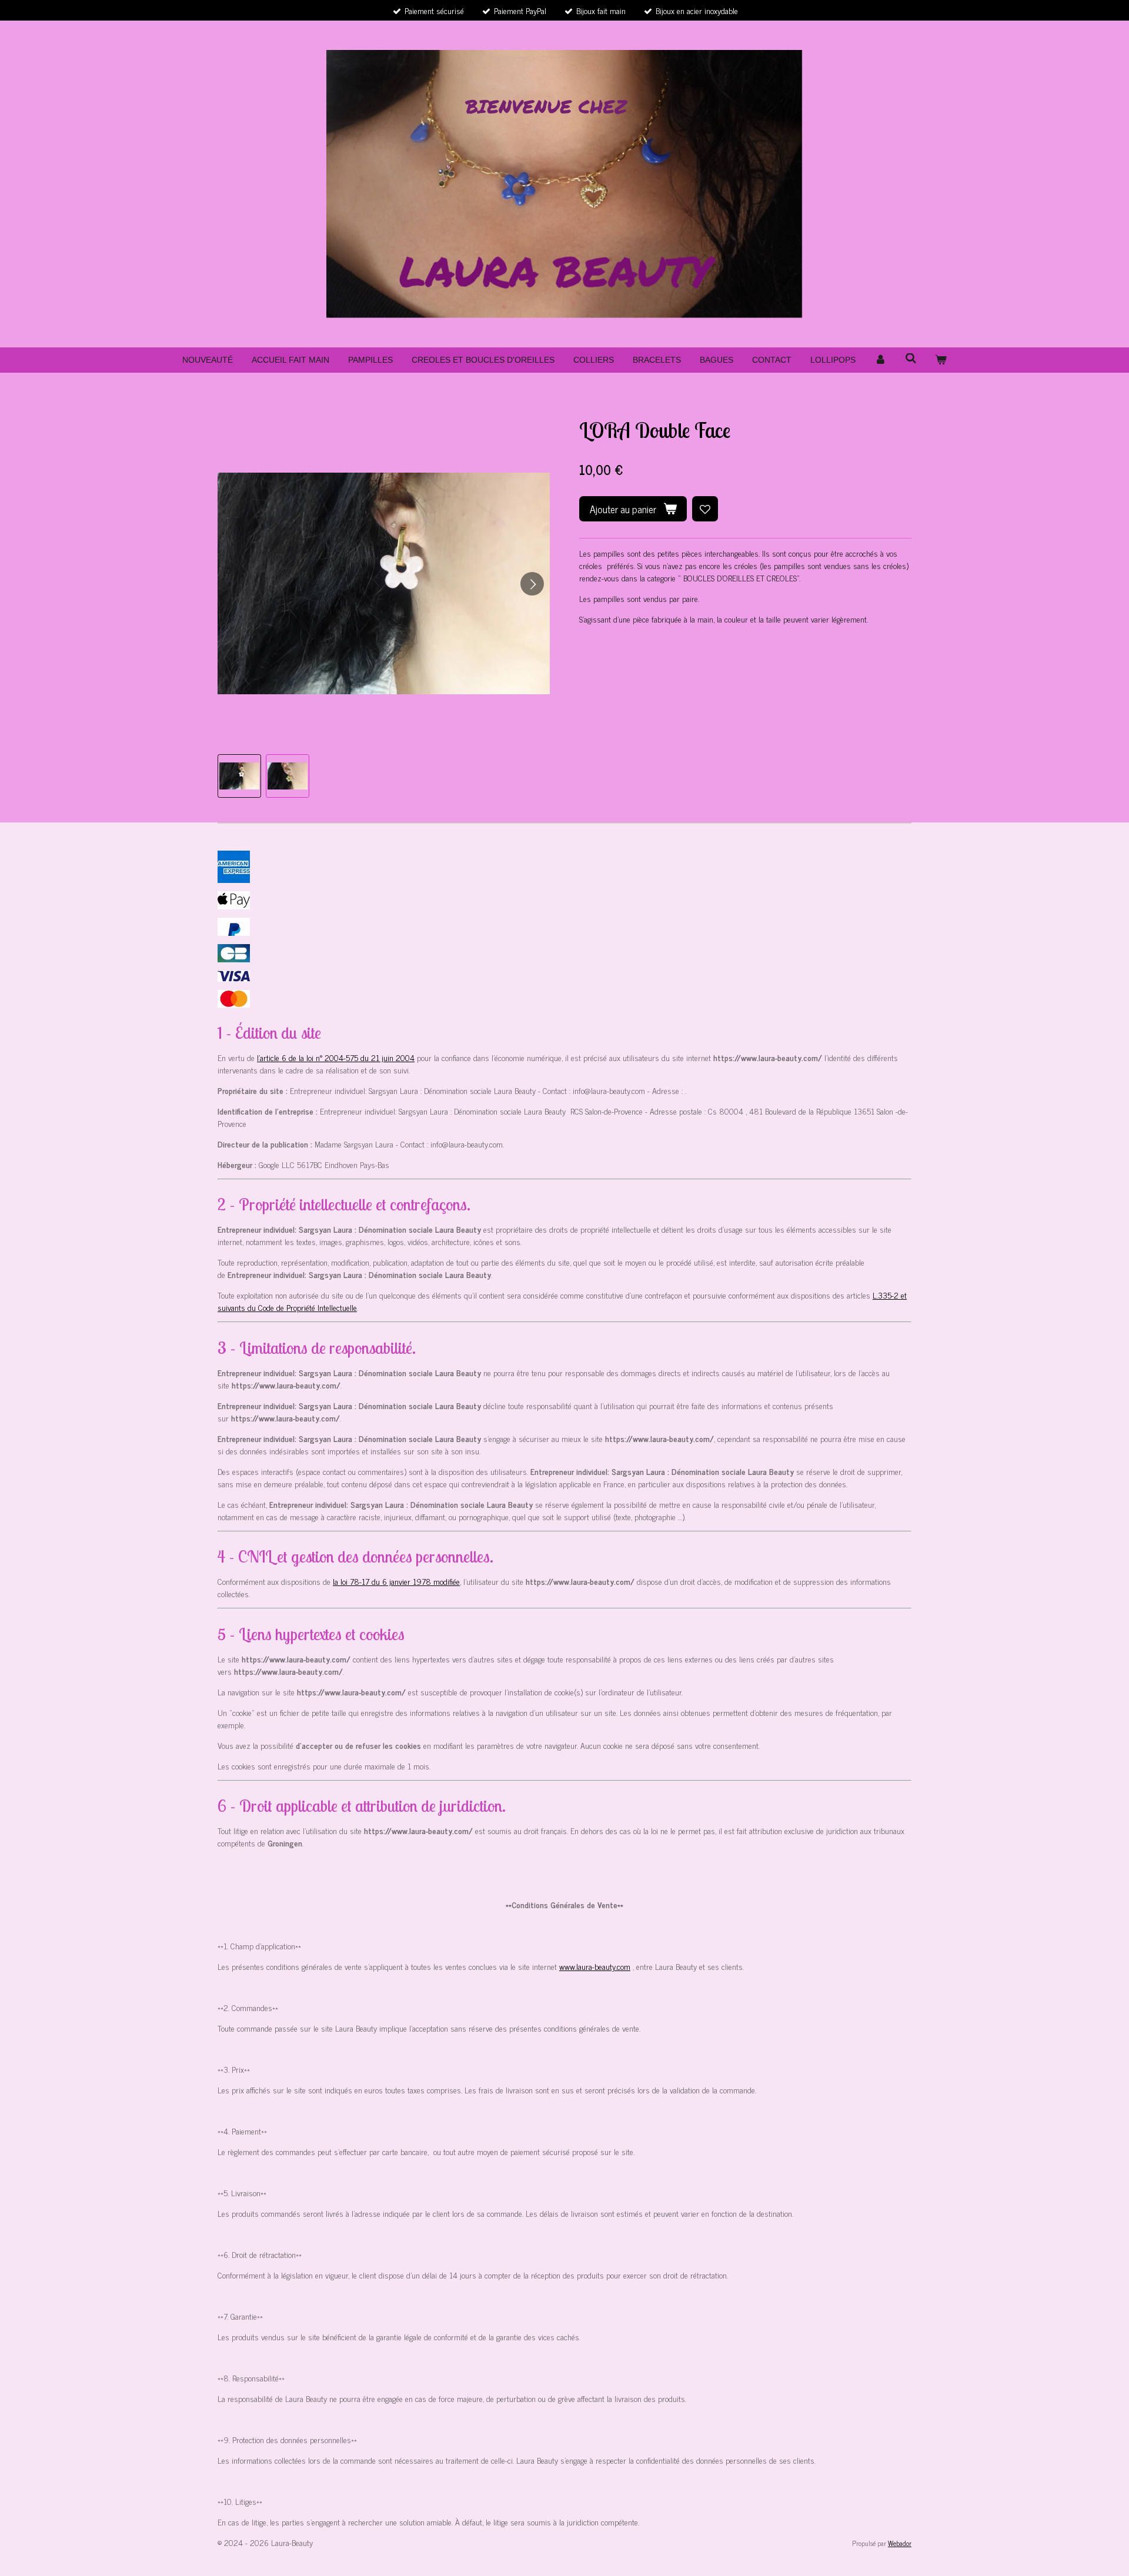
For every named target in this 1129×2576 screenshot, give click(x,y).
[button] (239, 776)
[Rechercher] (911, 359)
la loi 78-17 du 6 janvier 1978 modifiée (396, 1581)
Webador (900, 2543)
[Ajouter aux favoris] (705, 509)
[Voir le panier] (941, 360)
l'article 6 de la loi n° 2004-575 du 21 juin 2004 (336, 1057)
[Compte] (880, 360)
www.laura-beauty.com (595, 1966)
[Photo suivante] (532, 584)
